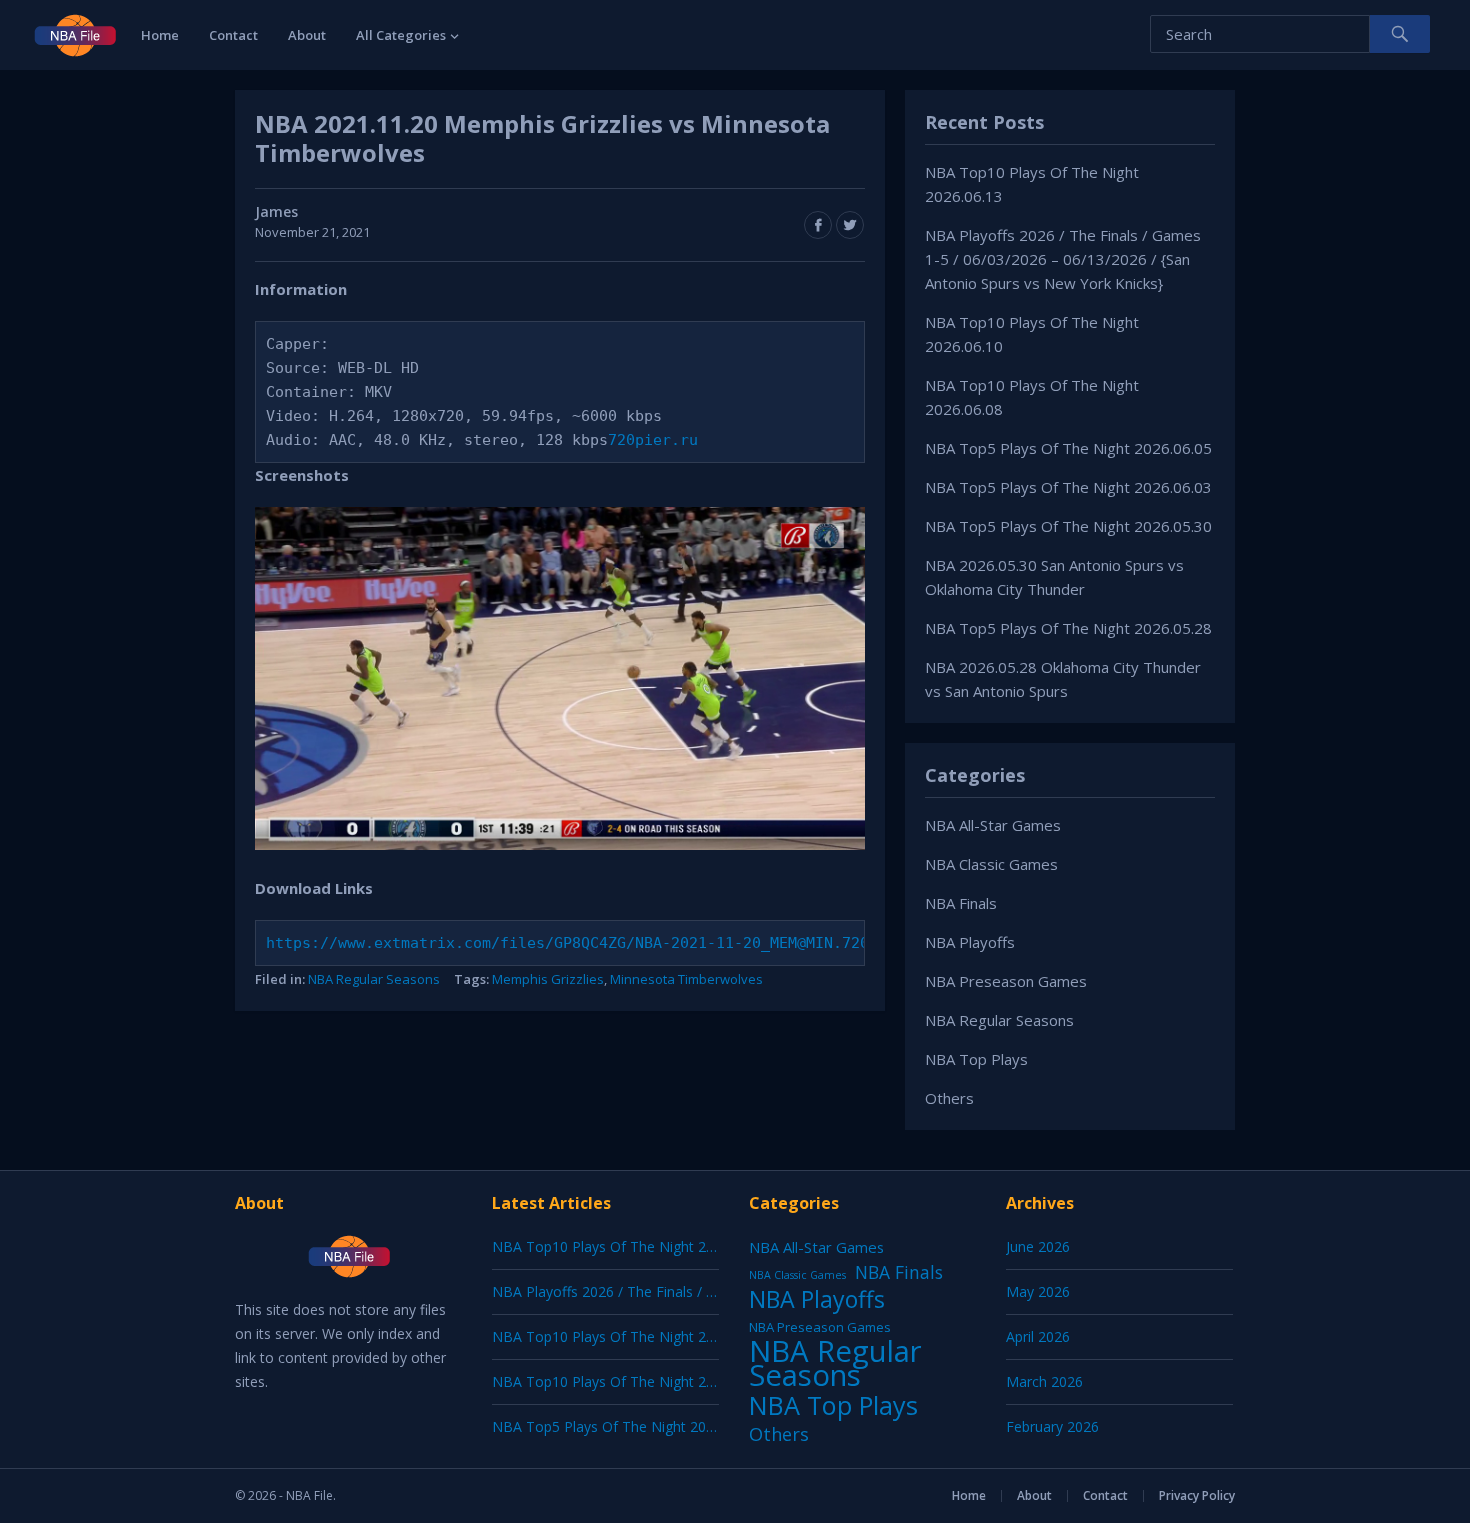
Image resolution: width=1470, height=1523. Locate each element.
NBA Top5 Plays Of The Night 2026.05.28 (1068, 628)
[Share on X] (850, 225)
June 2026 (1038, 1246)
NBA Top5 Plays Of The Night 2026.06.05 (1068, 448)
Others (949, 1098)
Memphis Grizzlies (548, 979)
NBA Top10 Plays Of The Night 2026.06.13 (630, 1246)
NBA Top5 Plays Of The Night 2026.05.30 (1068, 526)
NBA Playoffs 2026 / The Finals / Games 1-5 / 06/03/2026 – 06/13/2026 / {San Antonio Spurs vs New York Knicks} (1063, 259)
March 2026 (1044, 1381)
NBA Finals (961, 903)
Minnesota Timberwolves (686, 979)
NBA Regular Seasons (374, 979)
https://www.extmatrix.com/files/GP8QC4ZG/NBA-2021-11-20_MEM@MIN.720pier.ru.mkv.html (639, 943)
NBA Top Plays (976, 1059)
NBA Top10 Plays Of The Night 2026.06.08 (630, 1381)
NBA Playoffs (970, 942)
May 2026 (1038, 1291)
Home (160, 35)
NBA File (309, 1495)
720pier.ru (653, 440)
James (276, 211)
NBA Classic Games (991, 864)
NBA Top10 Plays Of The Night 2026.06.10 (630, 1336)
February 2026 (1052, 1426)
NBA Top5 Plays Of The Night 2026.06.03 (1068, 487)
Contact (233, 35)
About (307, 35)
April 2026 (1038, 1336)
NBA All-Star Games (993, 825)
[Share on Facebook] (818, 225)
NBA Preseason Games (1006, 981)
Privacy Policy (1197, 1495)
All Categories (401, 35)
